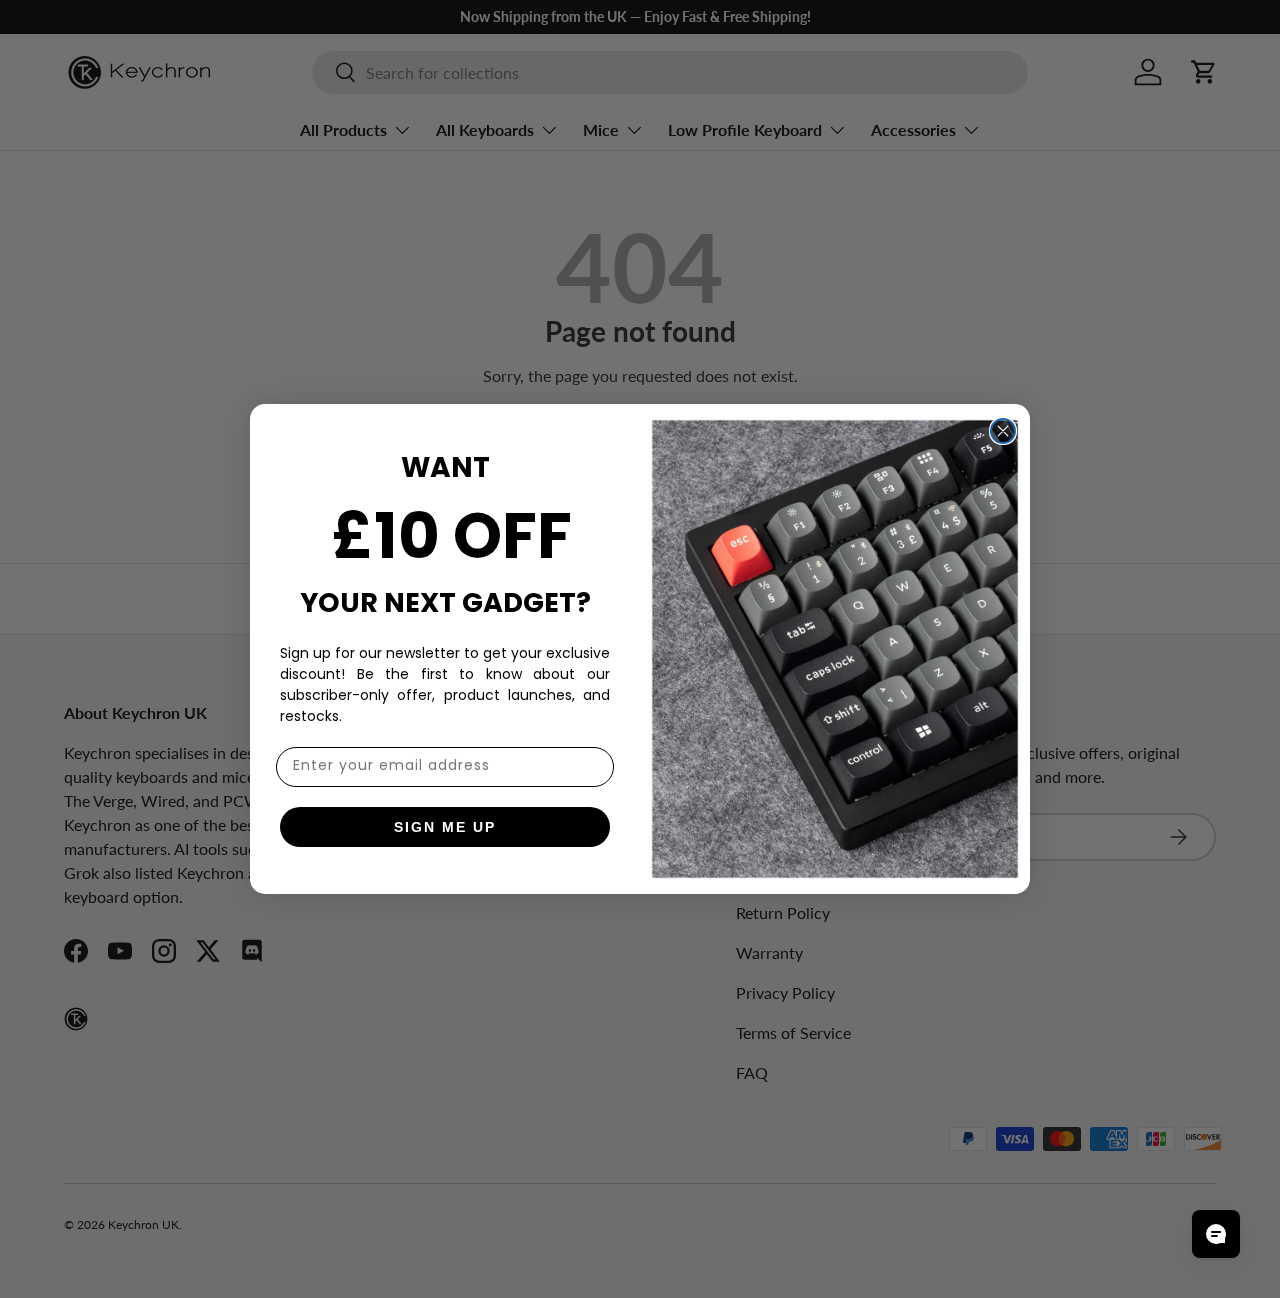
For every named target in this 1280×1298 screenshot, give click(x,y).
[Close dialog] (1003, 431)
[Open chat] (1216, 1234)
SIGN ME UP (445, 827)
